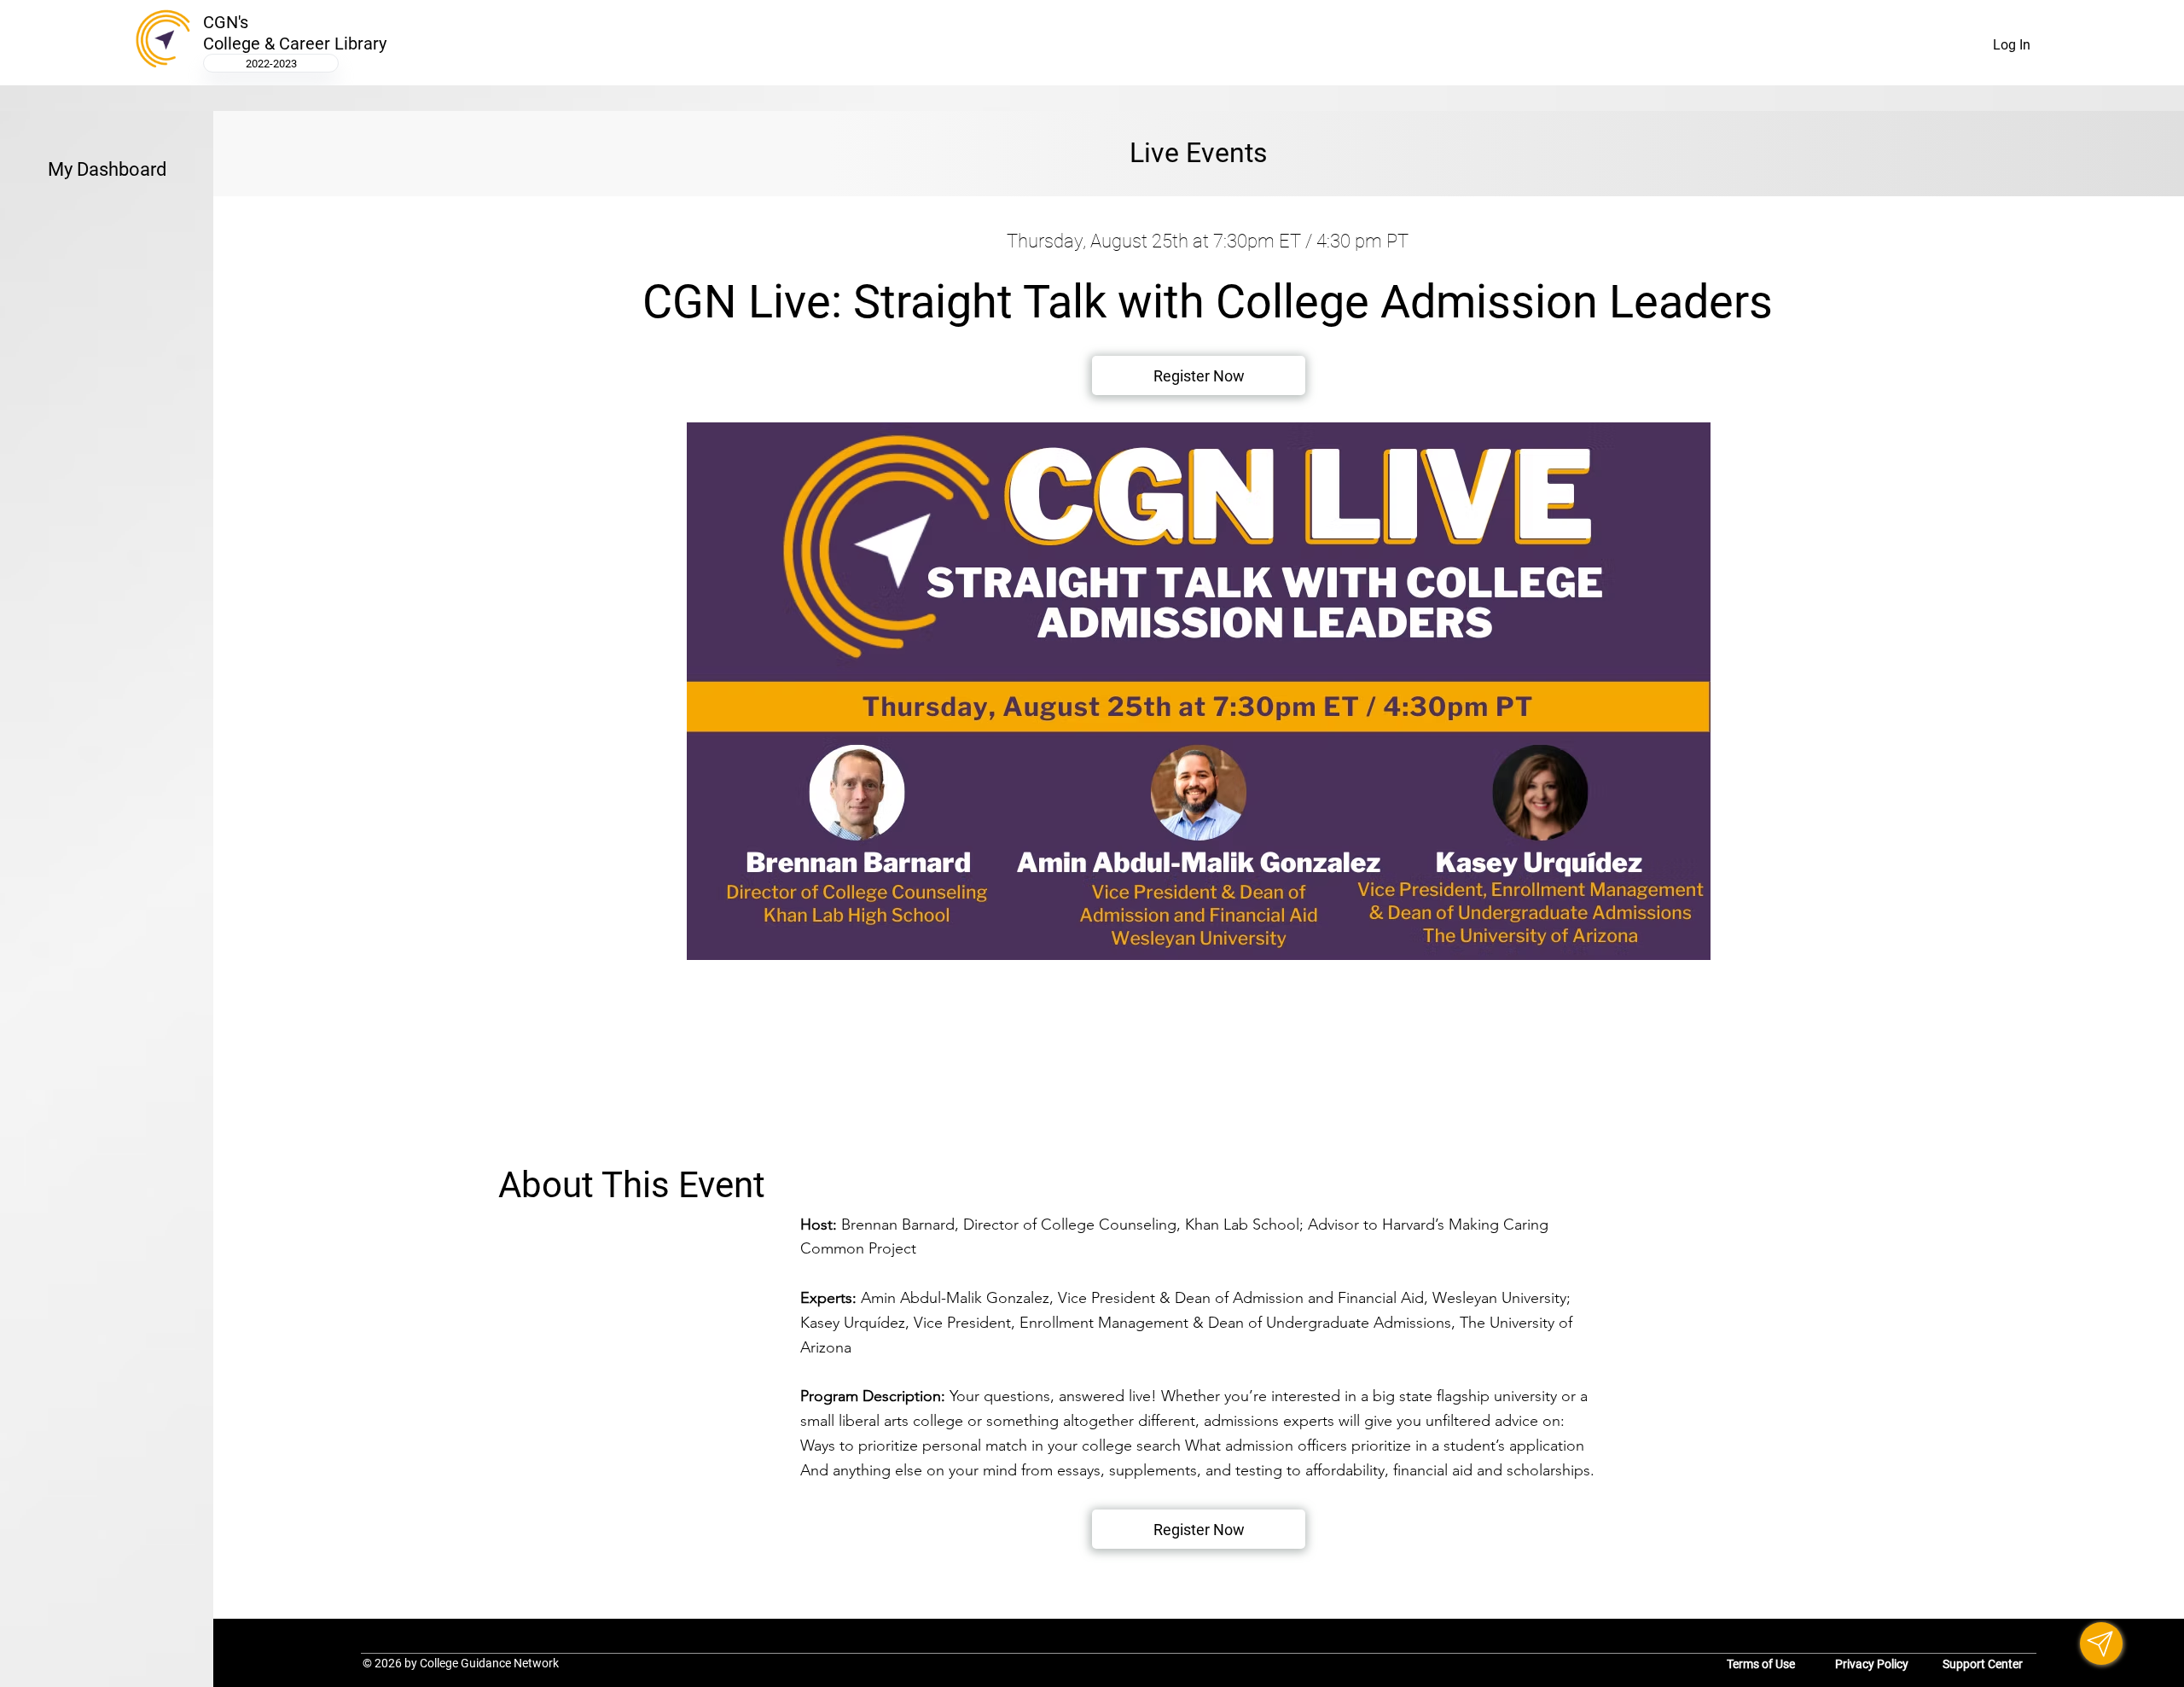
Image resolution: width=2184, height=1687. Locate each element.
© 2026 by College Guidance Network (461, 1663)
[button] (1199, 1529)
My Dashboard (107, 169)
